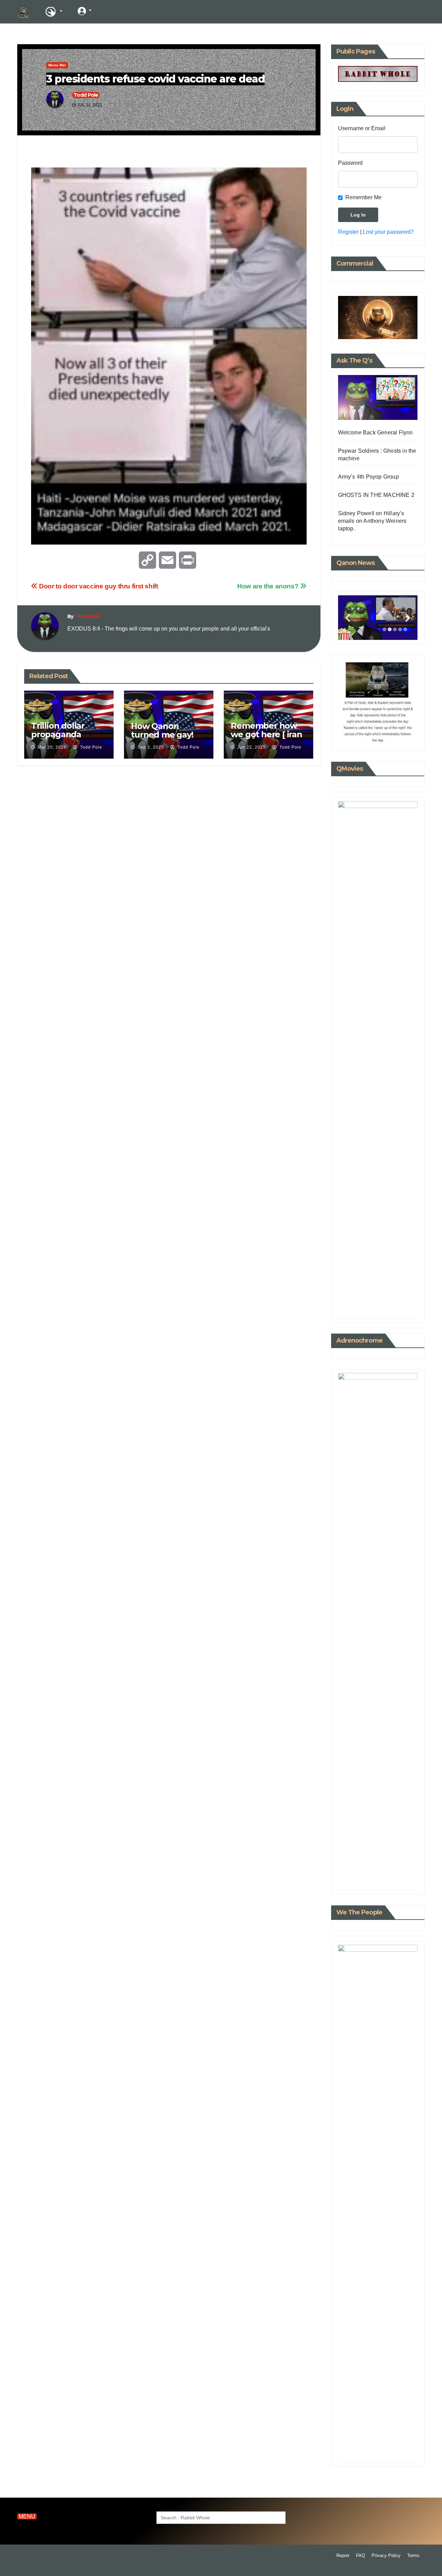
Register (348, 232)
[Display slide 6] (378, 1302)
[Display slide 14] (400, 1308)
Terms (413, 2555)
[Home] (23, 12)
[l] (110, 11)
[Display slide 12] (390, 1308)
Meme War (57, 65)
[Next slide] (408, 618)
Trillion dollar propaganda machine (58, 734)
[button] (389, 12)
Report (343, 2555)
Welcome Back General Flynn (376, 432)
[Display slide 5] (405, 629)
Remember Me (363, 197)
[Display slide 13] (395, 1308)
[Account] (85, 11)
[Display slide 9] (393, 1302)
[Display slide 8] (388, 1302)
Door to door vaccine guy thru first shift (98, 586)
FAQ (361, 2555)
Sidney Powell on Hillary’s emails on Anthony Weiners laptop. (372, 521)
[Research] (54, 12)
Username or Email (362, 128)
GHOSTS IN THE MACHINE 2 (376, 495)
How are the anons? (269, 586)
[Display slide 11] (404, 1302)
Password (350, 163)
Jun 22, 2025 (252, 747)
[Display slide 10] (399, 1302)
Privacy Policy (386, 2555)
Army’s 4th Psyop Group (368, 477)
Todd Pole (86, 95)
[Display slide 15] (405, 1308)
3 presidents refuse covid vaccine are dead (155, 79)
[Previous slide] (348, 618)
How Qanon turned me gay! (162, 730)
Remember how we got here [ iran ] (266, 734)
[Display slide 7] (383, 1302)
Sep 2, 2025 (151, 747)
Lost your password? (388, 232)
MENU (27, 2516)
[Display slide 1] (385, 629)
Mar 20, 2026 (52, 747)
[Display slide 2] (390, 629)
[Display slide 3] (395, 629)
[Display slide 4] (400, 629)
